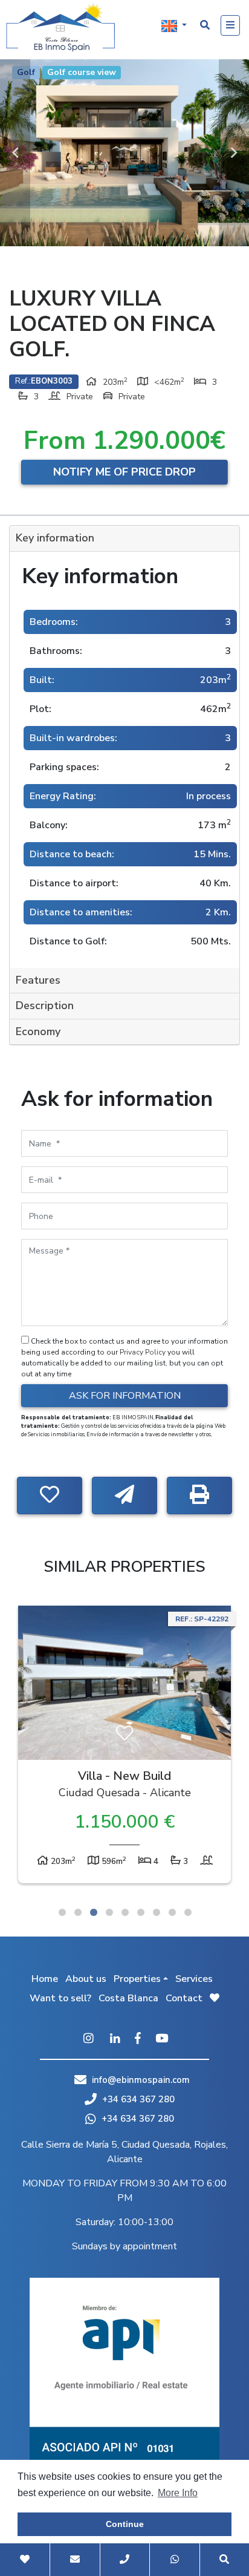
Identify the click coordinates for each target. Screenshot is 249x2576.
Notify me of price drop (124, 472)
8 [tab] (172, 1912)
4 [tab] (109, 1912)
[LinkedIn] (115, 2039)
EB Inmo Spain (60, 27)
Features (38, 980)
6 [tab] (141, 1912)
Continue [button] (125, 2524)
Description (45, 1005)
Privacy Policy (144, 1352)
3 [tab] (94, 1912)
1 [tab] (62, 1912)
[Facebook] (138, 2039)
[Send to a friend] (124, 1496)
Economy (38, 1031)
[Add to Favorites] (50, 1496)
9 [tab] (188, 1912)
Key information (55, 538)
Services (194, 1979)
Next (234, 153)
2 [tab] (78, 1912)
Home (45, 1979)
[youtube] (162, 2039)
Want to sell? (60, 1998)
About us (86, 1979)
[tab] (124, 539)
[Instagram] (88, 2039)
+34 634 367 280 (137, 2099)
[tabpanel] (124, 1747)
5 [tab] (125, 1912)
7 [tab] (157, 1912)
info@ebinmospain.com (141, 2080)
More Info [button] (178, 2493)
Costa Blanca (128, 1998)
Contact (184, 1998)
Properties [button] (137, 1979)
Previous (15, 153)
